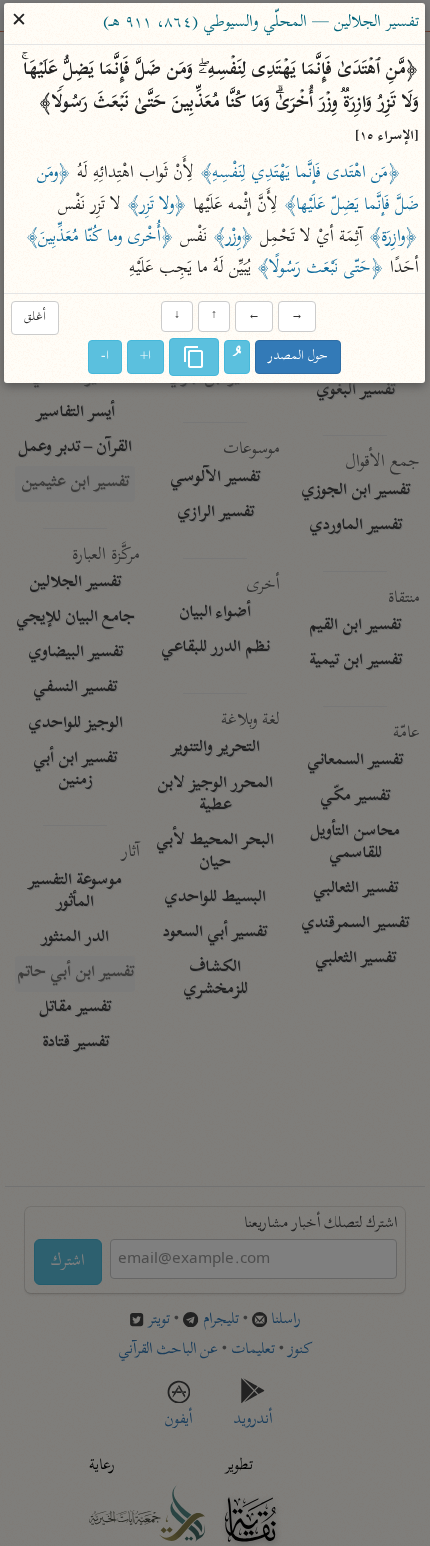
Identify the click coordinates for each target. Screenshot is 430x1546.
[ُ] (238, 358)
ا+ (146, 357)
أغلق (35, 317)
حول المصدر (299, 357)
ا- (106, 357)
